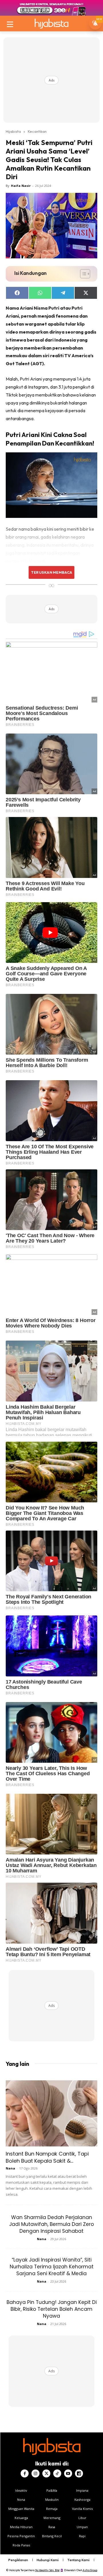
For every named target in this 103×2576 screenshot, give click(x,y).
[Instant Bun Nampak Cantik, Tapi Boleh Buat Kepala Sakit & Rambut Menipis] (51, 2113)
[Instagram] (35, 2473)
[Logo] (51, 24)
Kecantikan (37, 131)
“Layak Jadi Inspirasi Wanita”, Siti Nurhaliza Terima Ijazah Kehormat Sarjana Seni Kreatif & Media (52, 2267)
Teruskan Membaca (51, 572)
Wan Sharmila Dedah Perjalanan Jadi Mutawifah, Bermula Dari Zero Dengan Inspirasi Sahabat (51, 2224)
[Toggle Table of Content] (82, 274)
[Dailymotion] (79, 2473)
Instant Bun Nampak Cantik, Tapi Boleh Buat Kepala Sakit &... (47, 2157)
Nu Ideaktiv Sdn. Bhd (47, 2570)
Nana (10, 2168)
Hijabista (13, 131)
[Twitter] (46, 2473)
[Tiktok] (57, 2473)
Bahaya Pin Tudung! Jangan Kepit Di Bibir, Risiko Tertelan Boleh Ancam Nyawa (52, 2309)
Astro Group (90, 2570)
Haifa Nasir (21, 186)
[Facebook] (25, 2473)
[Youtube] (68, 2473)
